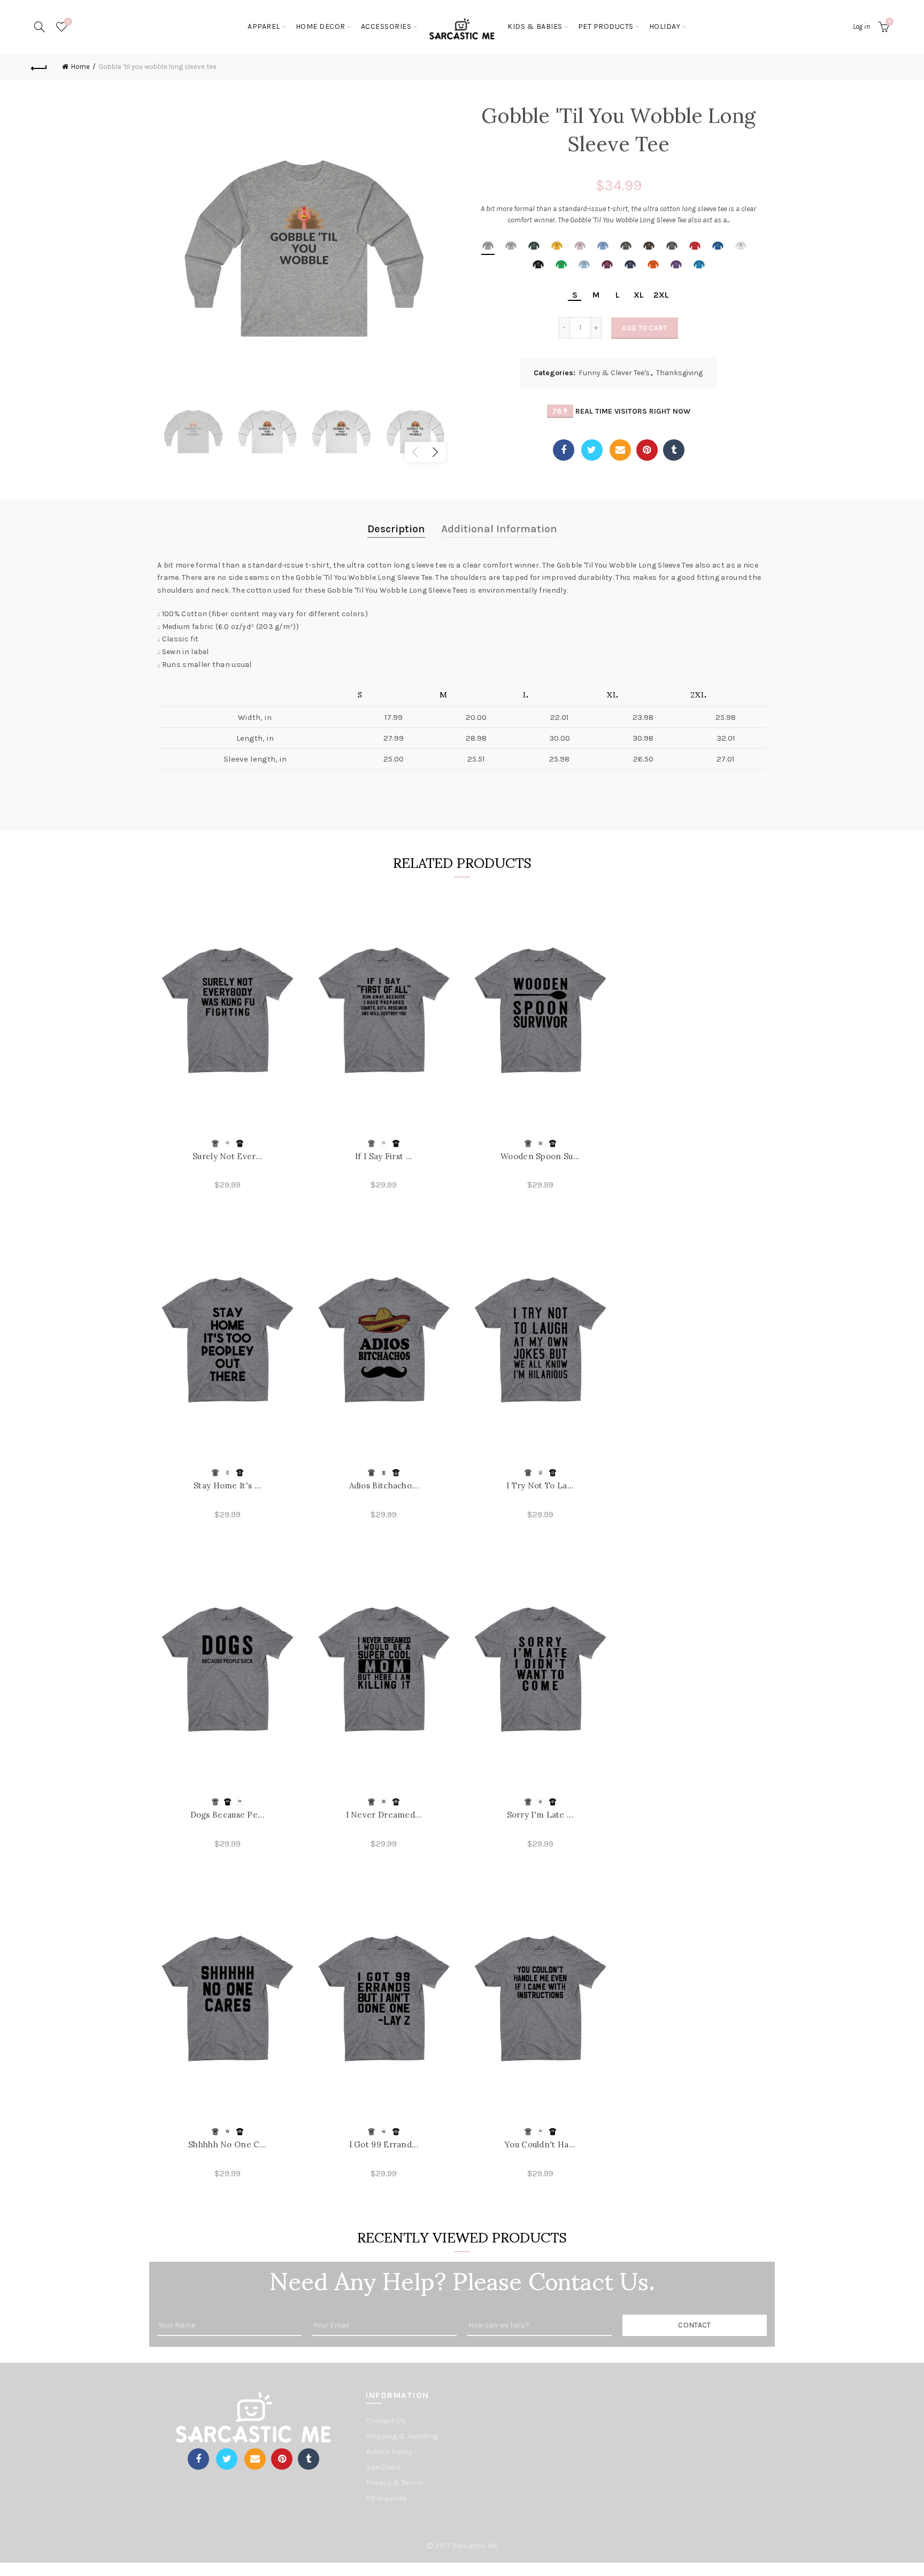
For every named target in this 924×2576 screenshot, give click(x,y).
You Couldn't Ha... (540, 2144)
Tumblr (674, 450)
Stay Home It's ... (227, 1485)
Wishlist (68, 22)
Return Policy (389, 2452)
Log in (861, 26)
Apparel (264, 26)
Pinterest (647, 450)
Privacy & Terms (394, 2483)
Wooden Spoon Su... (540, 1156)
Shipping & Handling (402, 2436)
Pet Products (606, 26)
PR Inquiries (386, 2498)
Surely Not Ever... (227, 1156)
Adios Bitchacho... (384, 1485)
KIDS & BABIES (535, 26)
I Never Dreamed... (384, 1815)
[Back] (39, 67)
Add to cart (644, 328)
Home (80, 67)
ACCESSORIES (386, 26)
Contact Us (386, 2421)
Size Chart (383, 2467)
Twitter (592, 450)
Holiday (665, 26)
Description (396, 529)
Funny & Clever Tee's (614, 373)
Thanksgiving (679, 373)
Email (620, 450)
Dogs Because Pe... (228, 1815)
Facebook (564, 450)
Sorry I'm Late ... (540, 1815)
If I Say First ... (384, 1156)
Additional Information (499, 529)
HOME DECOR (321, 26)
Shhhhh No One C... (227, 2144)
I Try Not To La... (540, 1485)
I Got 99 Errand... (384, 2144)
